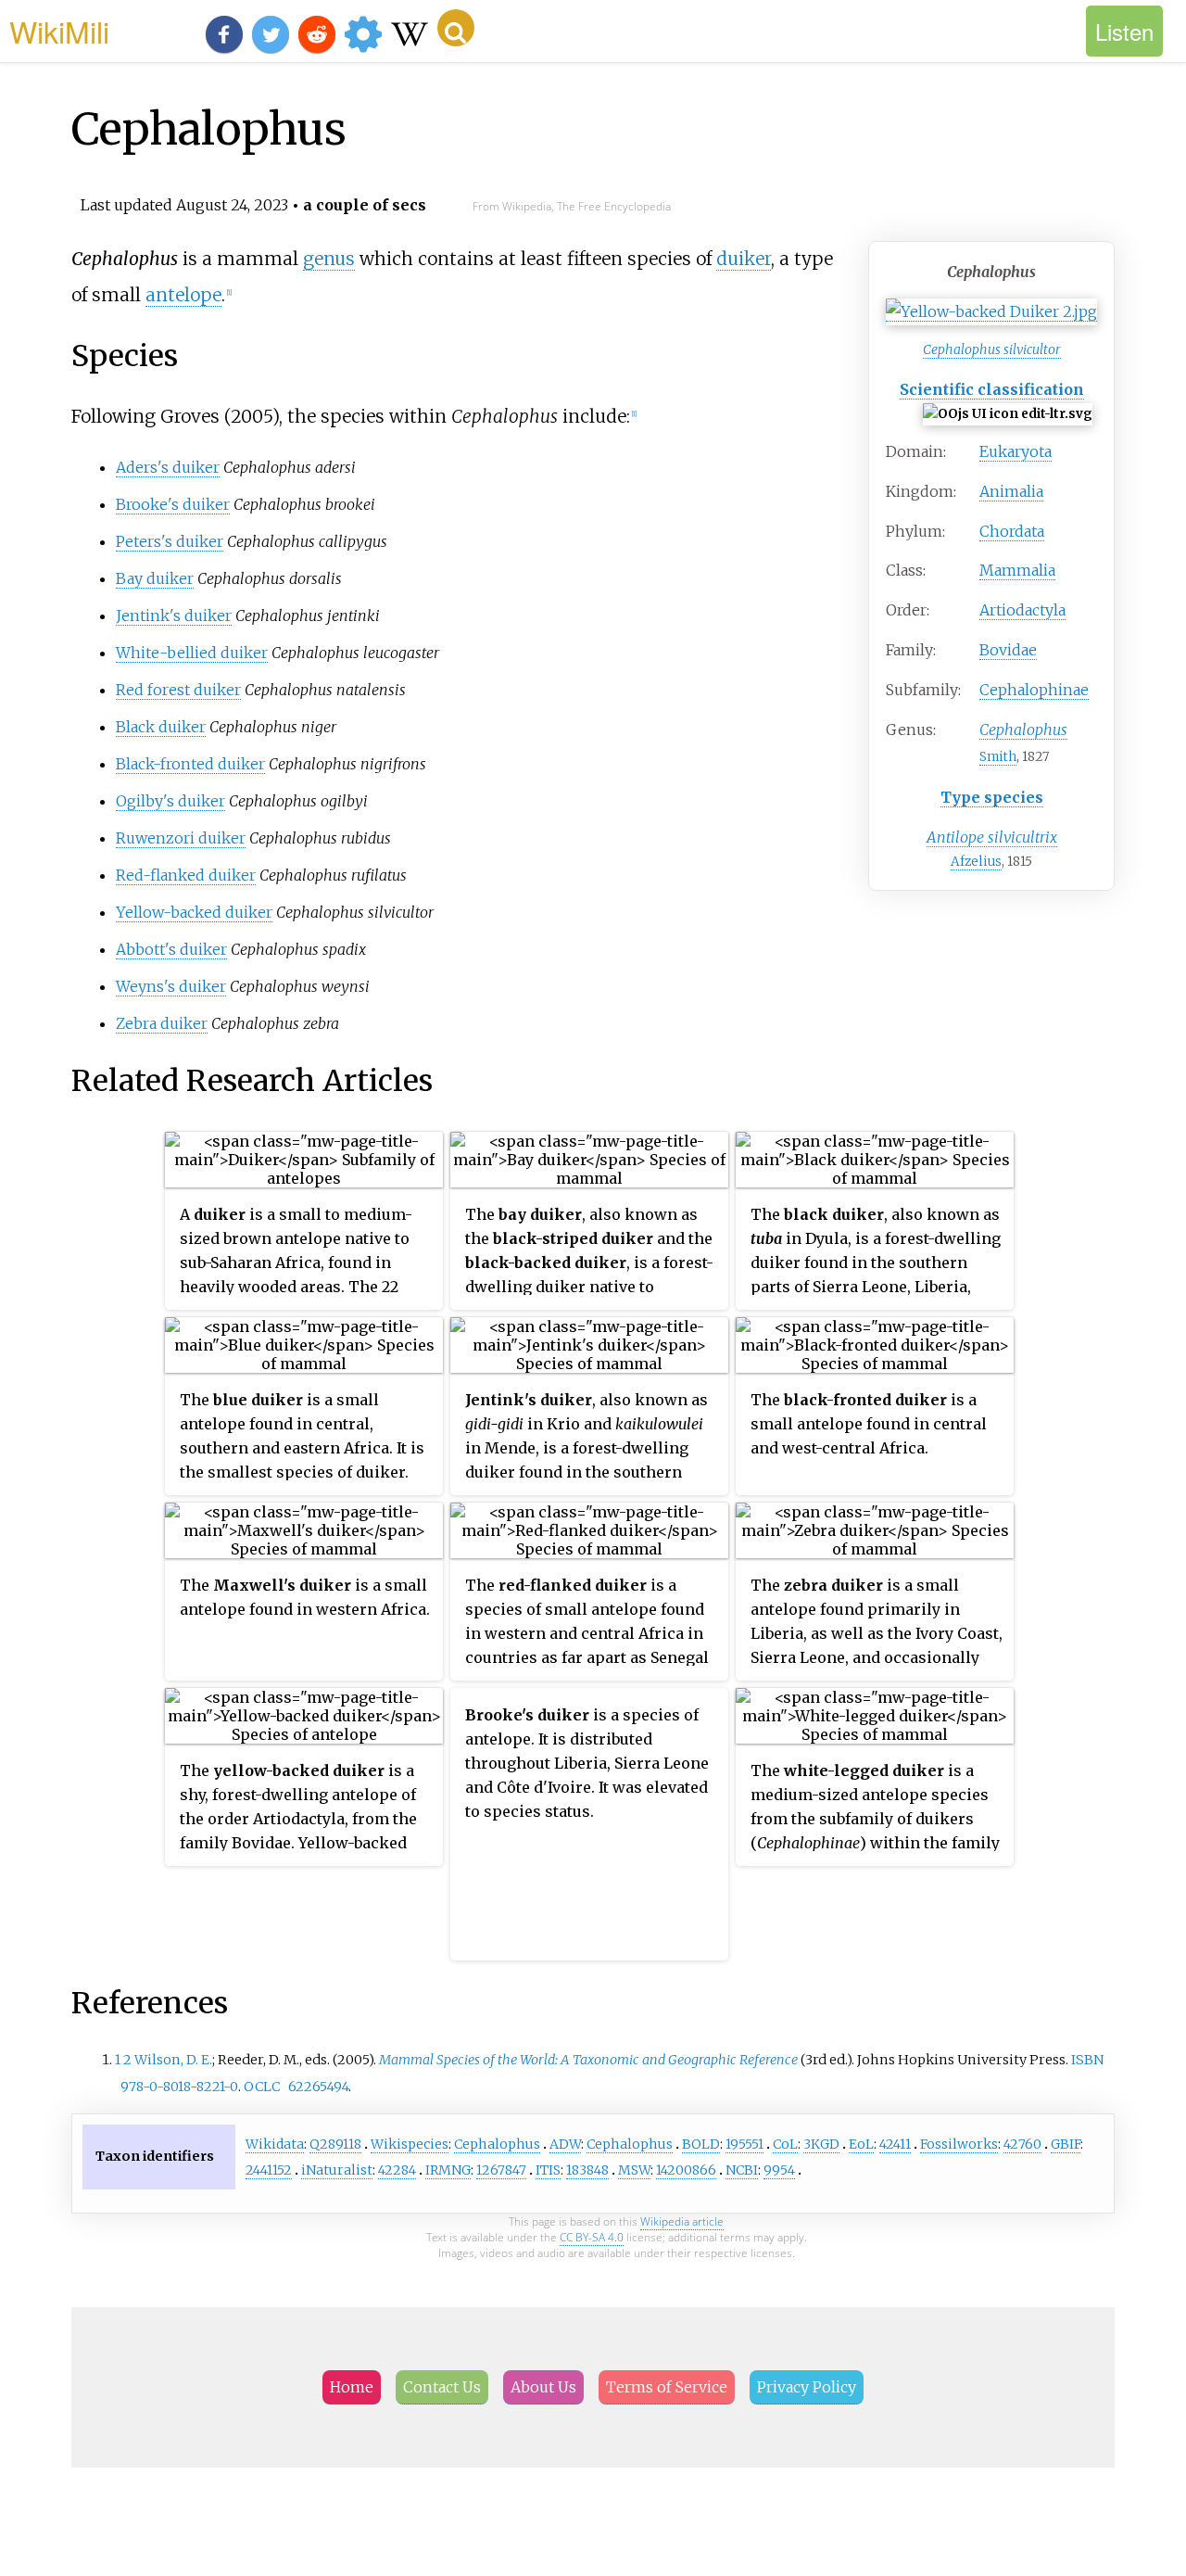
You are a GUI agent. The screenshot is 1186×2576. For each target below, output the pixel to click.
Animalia (1011, 491)
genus (329, 259)
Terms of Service (667, 2387)
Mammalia (1017, 570)
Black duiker (161, 727)
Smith (998, 757)
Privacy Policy (807, 2387)
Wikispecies (410, 2144)
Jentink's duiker (174, 615)
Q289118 (335, 2144)
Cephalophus (497, 2144)
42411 (895, 2144)
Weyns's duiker (171, 986)
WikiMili (59, 31)
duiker (744, 259)
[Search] (456, 28)
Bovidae (1008, 650)
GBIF (1066, 2144)
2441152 (269, 2170)
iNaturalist (337, 2170)
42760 (1022, 2144)
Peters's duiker (170, 541)
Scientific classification (992, 389)
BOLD (701, 2144)
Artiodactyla (1022, 610)
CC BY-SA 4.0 (592, 2237)
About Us (543, 2387)
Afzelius (976, 862)
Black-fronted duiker (190, 764)
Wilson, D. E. (173, 2060)
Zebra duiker (162, 1023)
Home (352, 2387)
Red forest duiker (178, 690)
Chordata (1012, 531)
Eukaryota (1016, 451)
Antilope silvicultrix (992, 837)
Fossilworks (959, 2144)
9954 (779, 2170)
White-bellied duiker (192, 653)
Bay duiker (155, 578)
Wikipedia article (682, 2221)
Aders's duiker (168, 467)
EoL (861, 2144)
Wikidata (275, 2144)
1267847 (501, 2170)
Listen (1124, 31)
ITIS (548, 2170)
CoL (785, 2144)
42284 (397, 2170)
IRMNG (448, 2170)
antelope (183, 295)
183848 (587, 2170)
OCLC (262, 2087)
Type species (992, 797)
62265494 (318, 2087)
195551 (744, 2144)
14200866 (686, 2170)
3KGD (821, 2144)
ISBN (1087, 2060)
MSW (634, 2170)
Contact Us (442, 2387)
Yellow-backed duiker (194, 912)
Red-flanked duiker (186, 875)
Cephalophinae (1034, 690)
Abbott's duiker (171, 949)
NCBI (742, 2170)
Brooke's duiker (173, 504)
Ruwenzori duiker (181, 838)
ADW (565, 2144)
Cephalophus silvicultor (992, 349)
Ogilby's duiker (170, 801)
